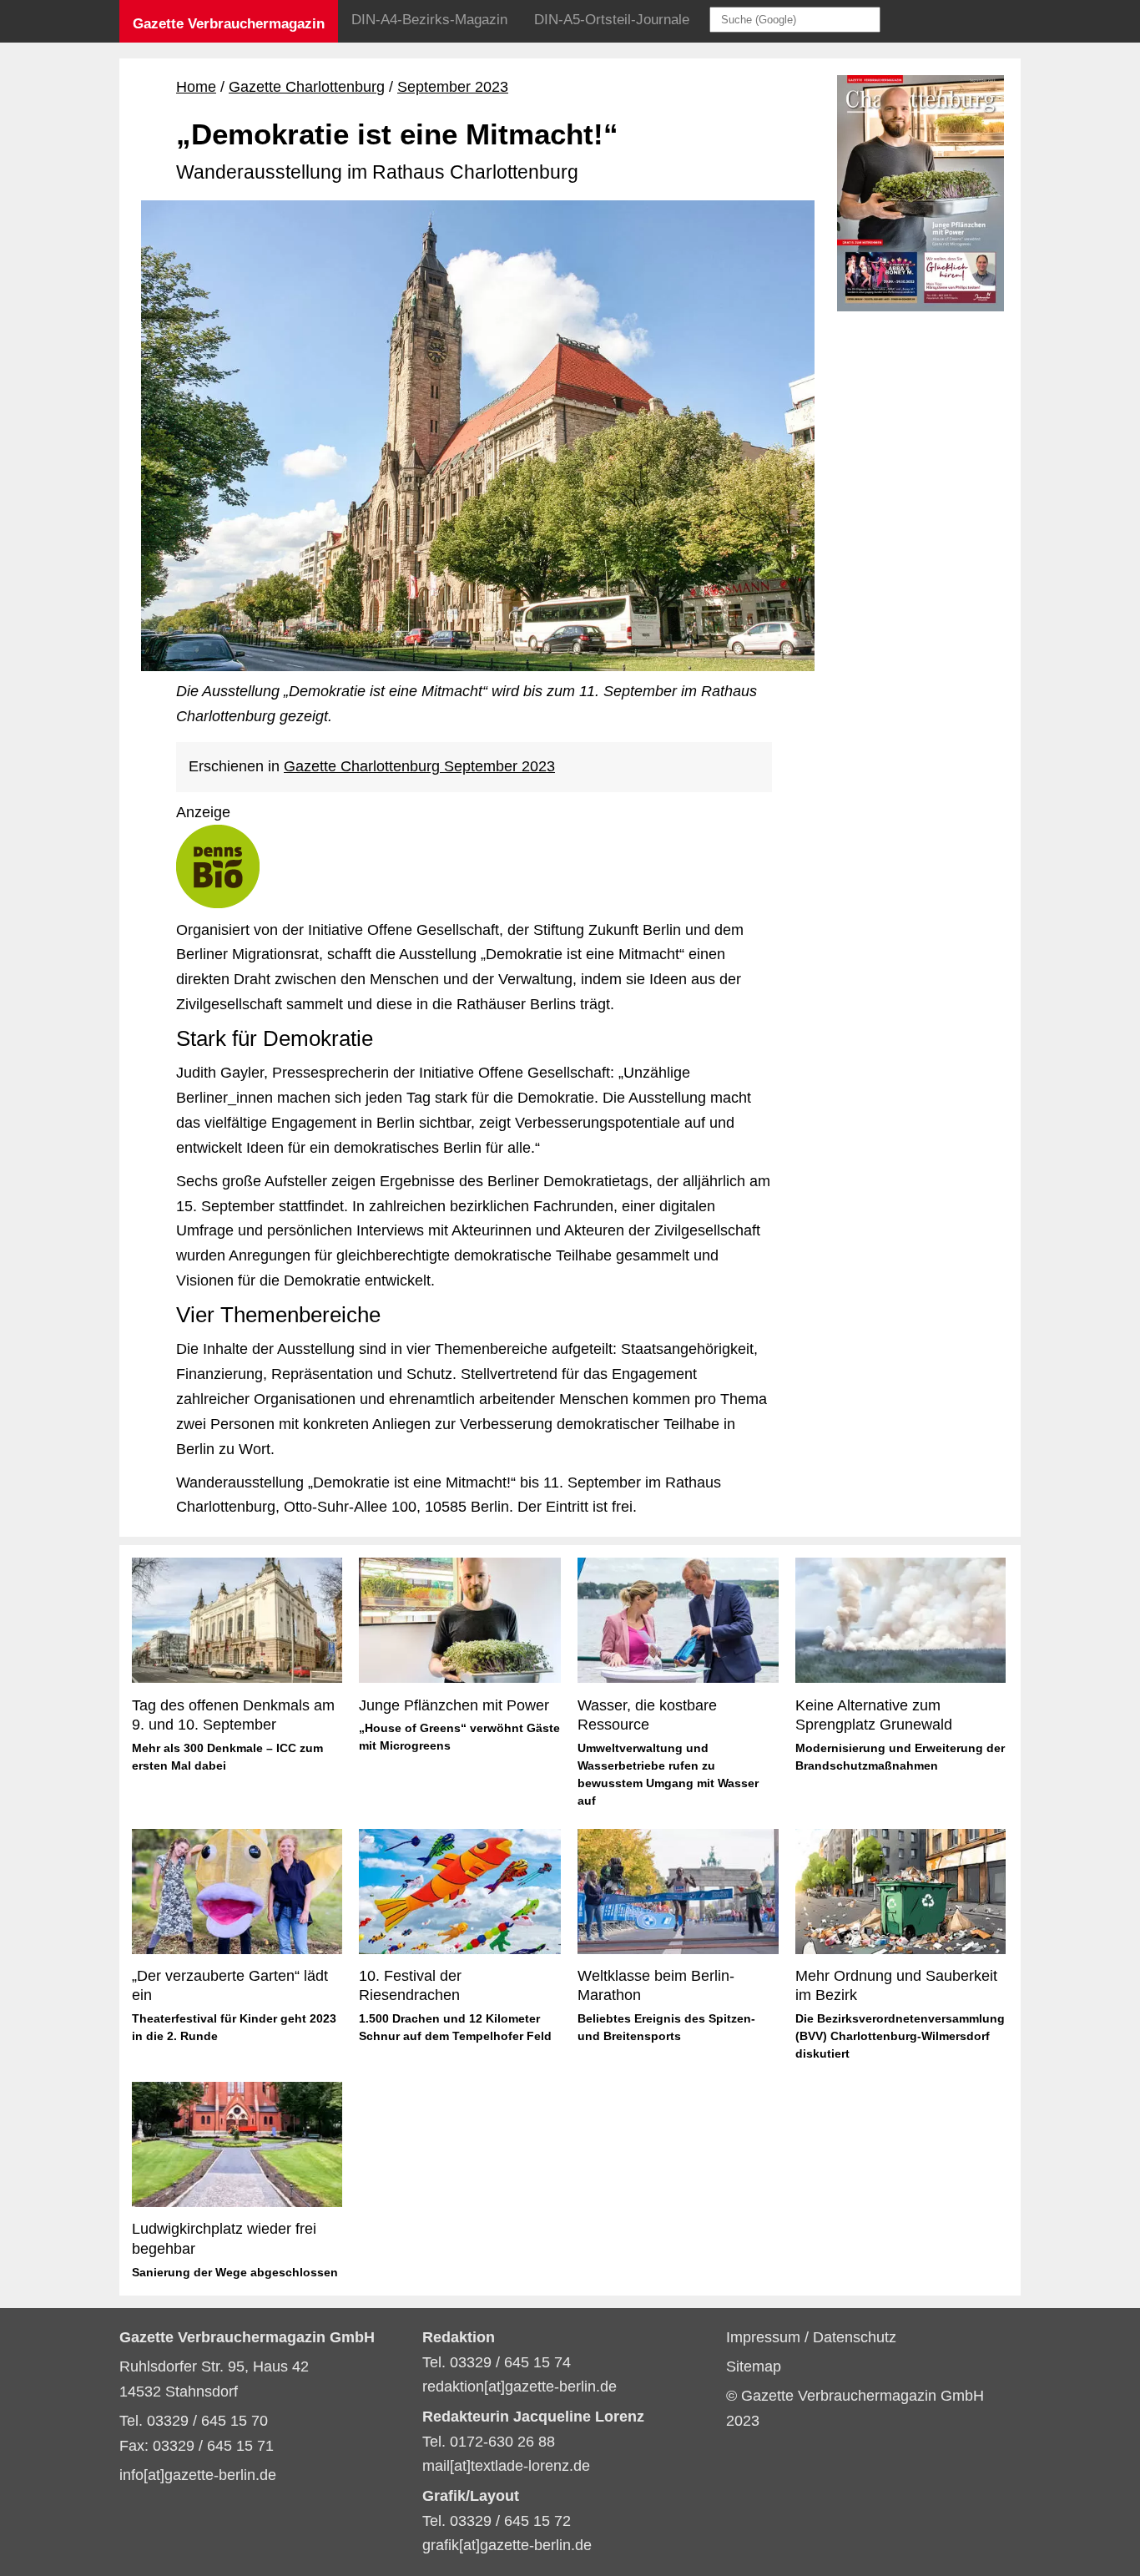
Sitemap (754, 2366)
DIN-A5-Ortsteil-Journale (612, 20)
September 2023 (453, 87)
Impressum (765, 2337)
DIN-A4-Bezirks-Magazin (429, 20)
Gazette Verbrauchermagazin (229, 24)
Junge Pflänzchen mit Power (454, 1705)
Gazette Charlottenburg (307, 87)
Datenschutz (855, 2337)
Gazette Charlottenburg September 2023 (419, 766)
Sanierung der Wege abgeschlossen (235, 2272)
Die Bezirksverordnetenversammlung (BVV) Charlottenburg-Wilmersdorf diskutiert (900, 2036)
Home (196, 87)
